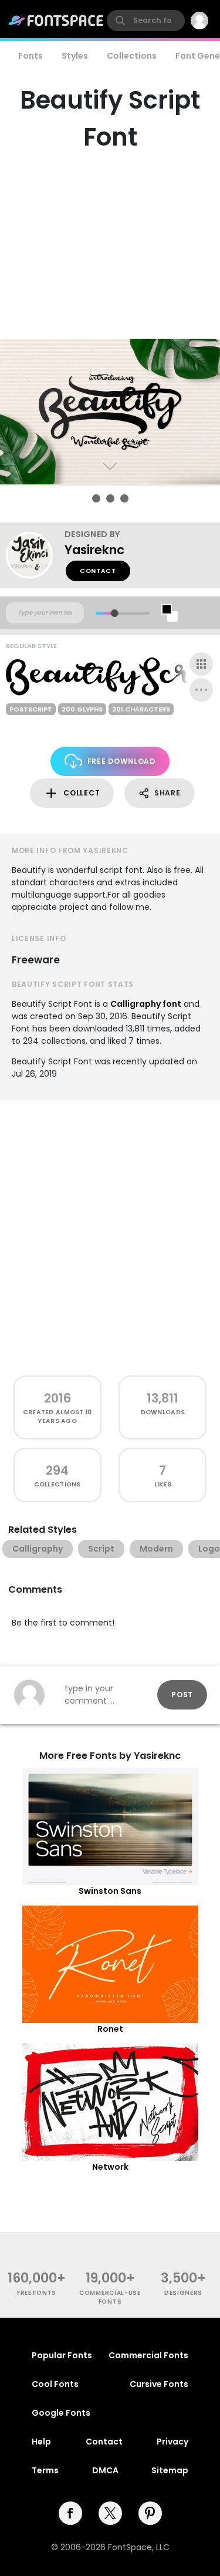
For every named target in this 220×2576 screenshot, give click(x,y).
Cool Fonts (55, 2384)
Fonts (31, 56)
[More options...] (201, 690)
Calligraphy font (146, 1004)
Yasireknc (94, 550)
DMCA (105, 2470)
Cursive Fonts (159, 2384)
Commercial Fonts (148, 2355)
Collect (82, 793)
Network (110, 2167)
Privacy (172, 2442)
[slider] (114, 613)
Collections (132, 56)
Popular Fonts (62, 2355)
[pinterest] (150, 2513)
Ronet (110, 2029)
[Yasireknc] (35, 555)
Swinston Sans (110, 1891)
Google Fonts (61, 2413)
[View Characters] (201, 664)
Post (182, 1695)
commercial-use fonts (110, 2297)
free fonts (37, 2293)
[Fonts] (56, 21)
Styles (75, 56)
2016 (57, 1398)
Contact (98, 571)
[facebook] (70, 2513)
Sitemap (170, 2470)
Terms (45, 2470)
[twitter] (110, 2513)
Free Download (121, 761)
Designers (183, 2293)
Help (41, 2442)
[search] (146, 21)
